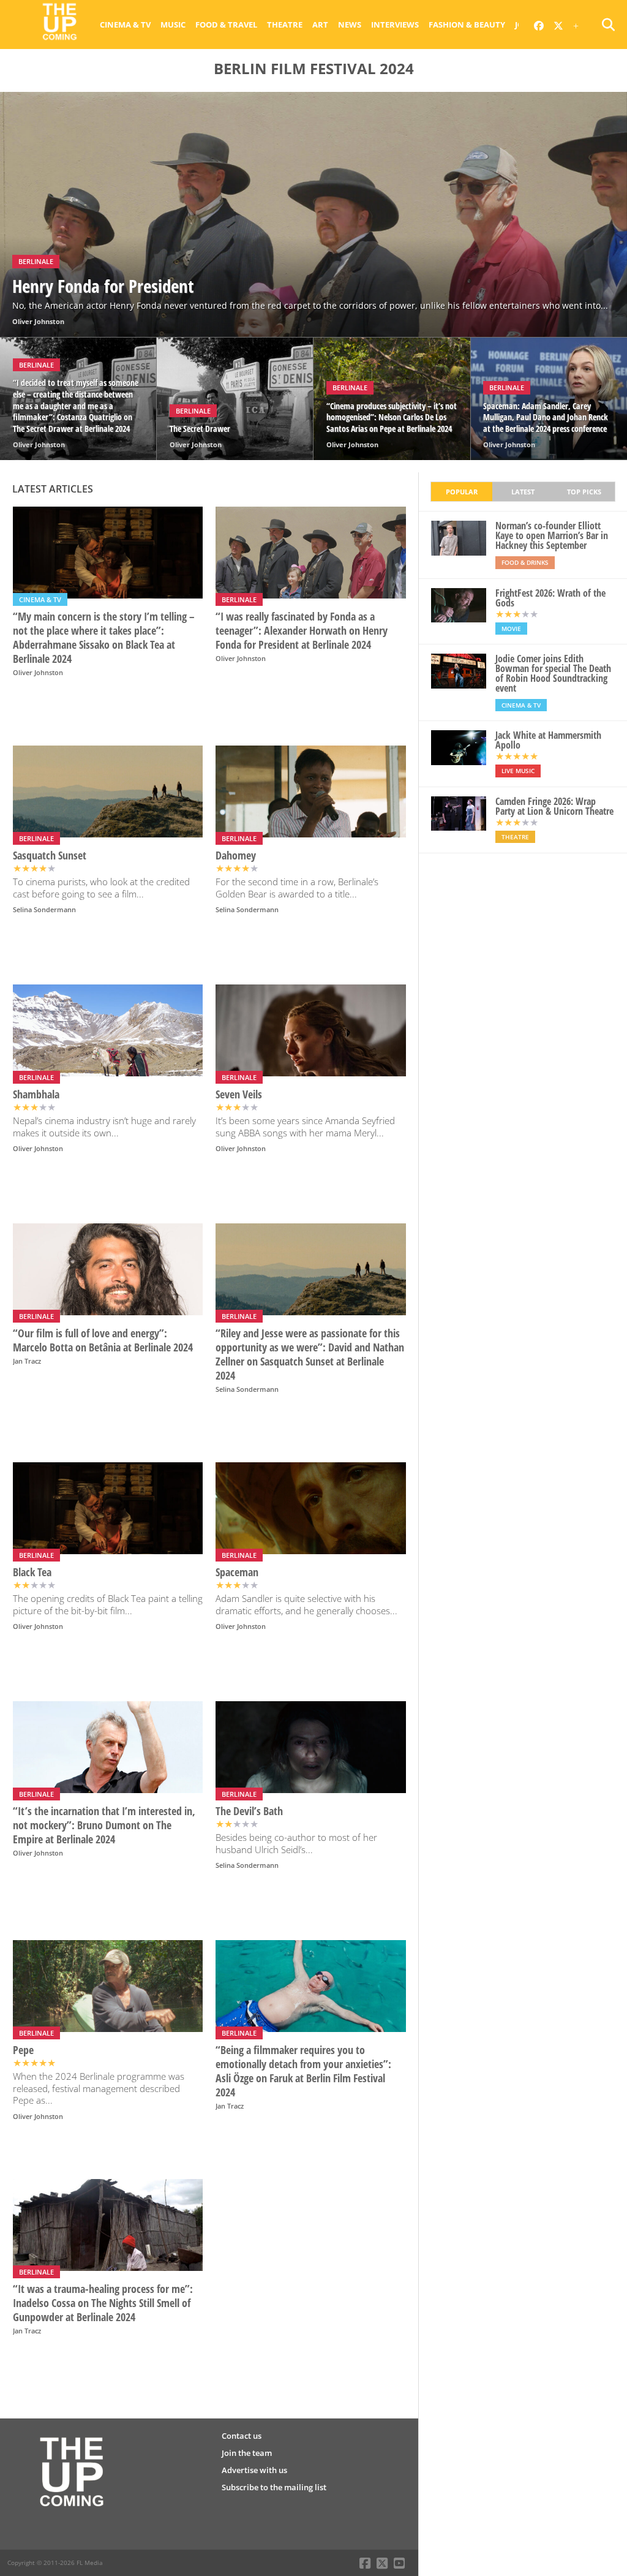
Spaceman (237, 1572)
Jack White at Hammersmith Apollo (548, 740)
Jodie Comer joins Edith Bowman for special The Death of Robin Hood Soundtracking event (553, 673)
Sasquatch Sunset (50, 856)
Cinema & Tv (125, 25)
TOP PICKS (584, 492)
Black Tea (32, 1572)
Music (173, 25)
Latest (523, 492)
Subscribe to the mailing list (274, 2487)
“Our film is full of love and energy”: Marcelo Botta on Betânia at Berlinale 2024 (103, 1340)
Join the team (247, 2453)
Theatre (285, 25)
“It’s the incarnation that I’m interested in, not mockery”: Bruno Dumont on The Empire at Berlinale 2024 (104, 1825)
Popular (462, 492)
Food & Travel (226, 25)
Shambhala (36, 1094)
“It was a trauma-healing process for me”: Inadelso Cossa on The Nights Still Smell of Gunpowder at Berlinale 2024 (103, 2303)
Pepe (23, 2050)
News (350, 25)
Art (320, 25)
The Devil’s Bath (249, 1811)
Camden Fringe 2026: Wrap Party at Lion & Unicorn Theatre (554, 806)
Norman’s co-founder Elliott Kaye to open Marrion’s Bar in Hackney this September (552, 535)
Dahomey (236, 856)
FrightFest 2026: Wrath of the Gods (550, 598)
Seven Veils (239, 1094)
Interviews (395, 25)
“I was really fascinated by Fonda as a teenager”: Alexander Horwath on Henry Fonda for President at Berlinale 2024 (302, 631)
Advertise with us (254, 2470)
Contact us (242, 2436)
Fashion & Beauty (467, 25)
